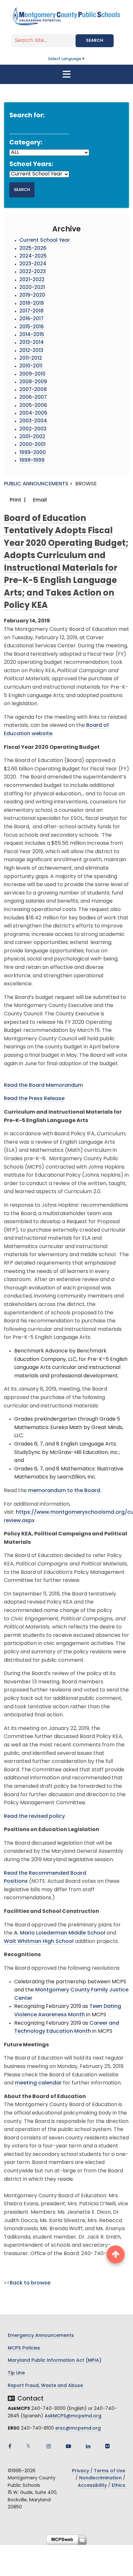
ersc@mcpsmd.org (78, 2428)
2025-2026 (33, 249)
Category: (26, 143)
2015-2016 (32, 327)
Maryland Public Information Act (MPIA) (55, 2361)
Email (39, 500)
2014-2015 (32, 335)
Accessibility (92, 2486)
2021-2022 (32, 280)
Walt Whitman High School (39, 1942)
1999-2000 (33, 453)
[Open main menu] (66, 74)
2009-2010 (32, 374)
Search (95, 41)
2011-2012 (31, 359)
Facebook (10, 2446)
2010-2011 (31, 366)
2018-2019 (32, 304)
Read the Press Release (34, 1099)
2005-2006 (33, 406)
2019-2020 (32, 296)
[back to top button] (116, 2254)
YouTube (68, 2446)
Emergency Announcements (41, 2336)
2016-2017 (31, 319)
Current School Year (45, 241)
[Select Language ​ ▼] (86, 59)
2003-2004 (33, 421)
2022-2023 (33, 272)
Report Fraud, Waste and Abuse (45, 2386)
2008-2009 (33, 382)
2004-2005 (33, 413)
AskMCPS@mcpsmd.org (73, 2416)
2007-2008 (33, 390)
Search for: (27, 116)
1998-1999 (32, 461)
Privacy (81, 2471)
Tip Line (16, 2373)
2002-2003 (33, 429)
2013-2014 (32, 343)
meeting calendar (38, 2083)
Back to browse (30, 2283)
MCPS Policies (24, 2348)
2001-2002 (32, 437)
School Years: (31, 165)
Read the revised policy (34, 1817)
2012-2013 (31, 351)
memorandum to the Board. (65, 1491)
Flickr (107, 2446)
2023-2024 (33, 264)
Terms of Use (110, 2471)
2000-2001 (32, 445)
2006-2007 (33, 398)
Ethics (118, 2486)
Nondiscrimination (100, 2478)
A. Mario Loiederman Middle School (60, 1933)
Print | (17, 500)
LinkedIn (88, 2446)
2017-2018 (31, 311)
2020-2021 (32, 288)
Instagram (49, 2446)
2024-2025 (33, 256)
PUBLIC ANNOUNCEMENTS (36, 484)
